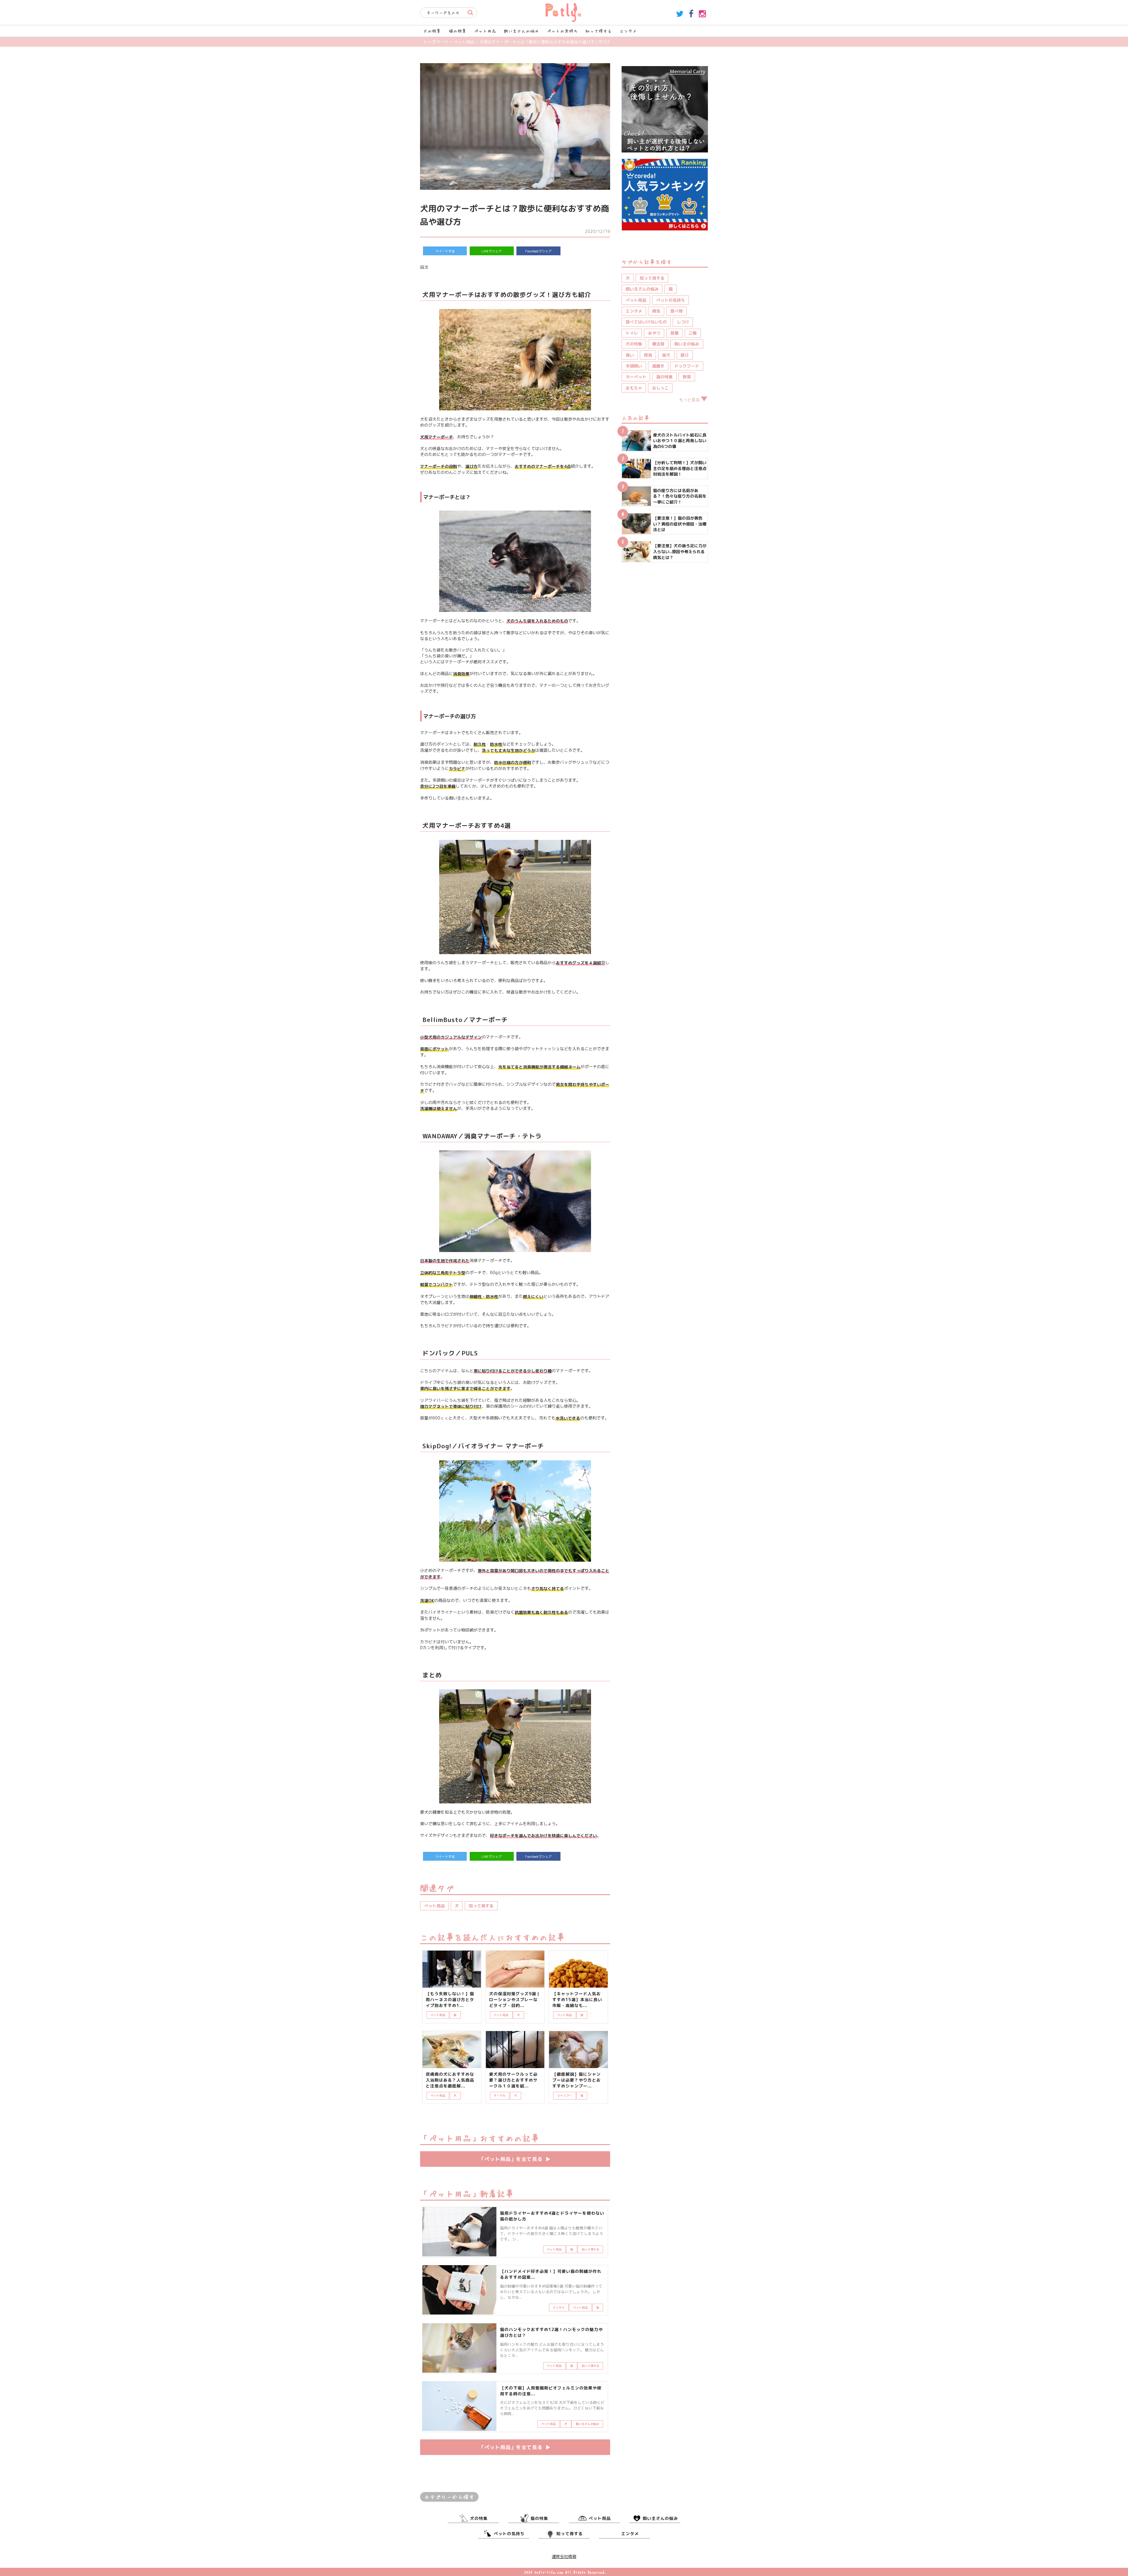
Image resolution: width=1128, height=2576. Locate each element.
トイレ (632, 333)
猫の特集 (458, 31)
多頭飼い (634, 366)
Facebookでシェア (538, 251)
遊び (684, 355)
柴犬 (666, 355)
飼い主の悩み (687, 344)
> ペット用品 (462, 42)
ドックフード (687, 366)
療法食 (658, 344)
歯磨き (658, 366)
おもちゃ (634, 388)
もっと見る (689, 400)
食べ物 (677, 311)
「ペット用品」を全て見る (515, 2159)
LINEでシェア (492, 251)
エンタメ (628, 31)
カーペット (636, 377)
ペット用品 (485, 31)
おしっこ (660, 388)
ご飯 (693, 333)
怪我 (648, 355)
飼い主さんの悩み (521, 31)
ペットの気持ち (562, 31)
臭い (630, 355)
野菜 (687, 377)
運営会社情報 (564, 2556)
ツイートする (445, 251)
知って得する (599, 31)
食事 (674, 333)
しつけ (683, 322)
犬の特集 (432, 31)
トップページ (436, 42)
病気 (656, 311)
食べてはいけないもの (646, 322)
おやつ (654, 333)
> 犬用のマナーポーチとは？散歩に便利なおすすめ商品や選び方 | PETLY (543, 42)
